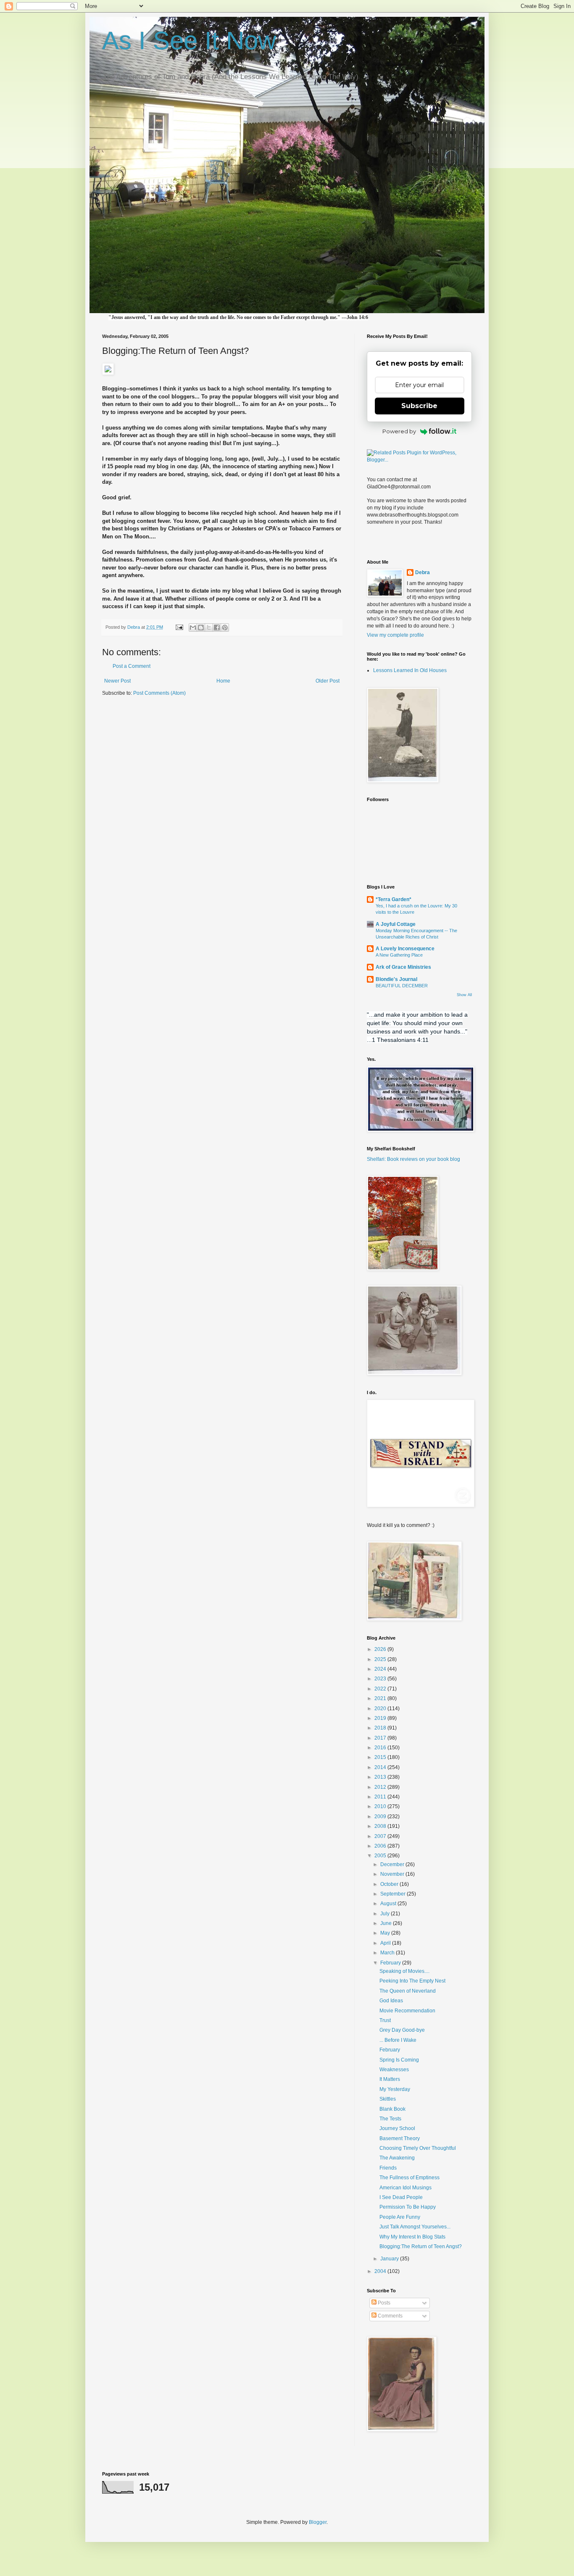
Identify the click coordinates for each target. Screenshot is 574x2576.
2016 (381, 1748)
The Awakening (397, 2158)
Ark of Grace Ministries (403, 967)
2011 (381, 1797)
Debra (423, 572)
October (390, 1884)
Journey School (397, 2128)
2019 (381, 1718)
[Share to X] (209, 628)
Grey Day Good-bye (402, 2030)
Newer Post (117, 681)
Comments (390, 2316)
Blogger (318, 2522)
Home (223, 681)
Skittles (388, 2099)
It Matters (390, 2079)
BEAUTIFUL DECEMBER (402, 986)
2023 (381, 1679)
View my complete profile (395, 635)
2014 (381, 1767)
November (393, 1874)
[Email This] (193, 628)
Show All (464, 995)
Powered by (399, 431)
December (393, 1864)
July (386, 1914)
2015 (381, 1757)
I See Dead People (401, 2197)
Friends (388, 2168)
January (390, 2259)
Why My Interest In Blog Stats (412, 2237)
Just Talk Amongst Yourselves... (415, 2227)
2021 (381, 1698)
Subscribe (419, 406)
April (386, 1943)
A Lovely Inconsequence (405, 949)
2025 (381, 1659)
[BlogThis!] (201, 628)
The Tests (390, 2119)
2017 (381, 1738)
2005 (381, 1856)
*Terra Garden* (394, 899)
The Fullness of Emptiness (409, 2178)
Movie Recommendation (407, 2011)
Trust (385, 2020)
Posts (383, 2303)
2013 (381, 1777)
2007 (381, 1836)
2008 (381, 1826)
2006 (381, 1846)
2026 (381, 1649)
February (391, 1963)
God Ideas (391, 2001)
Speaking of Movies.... (404, 1971)
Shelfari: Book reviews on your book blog (413, 1159)
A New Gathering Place (399, 955)
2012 (381, 1787)
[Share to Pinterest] (225, 628)
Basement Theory (400, 2138)
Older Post (328, 681)
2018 (381, 1728)
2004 (381, 2271)
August (389, 1904)
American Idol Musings (405, 2188)
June (387, 1923)
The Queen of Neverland (408, 1991)
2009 (381, 1817)
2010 (381, 1806)
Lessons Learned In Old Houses (410, 670)
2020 (381, 1709)
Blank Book (392, 2109)
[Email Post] (179, 627)
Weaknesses (394, 2070)
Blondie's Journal (396, 979)
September (394, 1894)
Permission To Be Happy (408, 2207)
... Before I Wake (398, 2040)
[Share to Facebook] (217, 628)
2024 (381, 1669)
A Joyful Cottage (396, 924)
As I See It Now (189, 41)
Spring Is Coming (399, 2060)
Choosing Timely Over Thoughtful (418, 2148)
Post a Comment (132, 666)
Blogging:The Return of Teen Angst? (421, 2246)
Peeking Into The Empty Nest (412, 1981)
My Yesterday (395, 2089)
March (388, 1953)
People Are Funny (400, 2217)
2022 (381, 1689)
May (386, 1933)
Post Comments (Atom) (159, 693)
